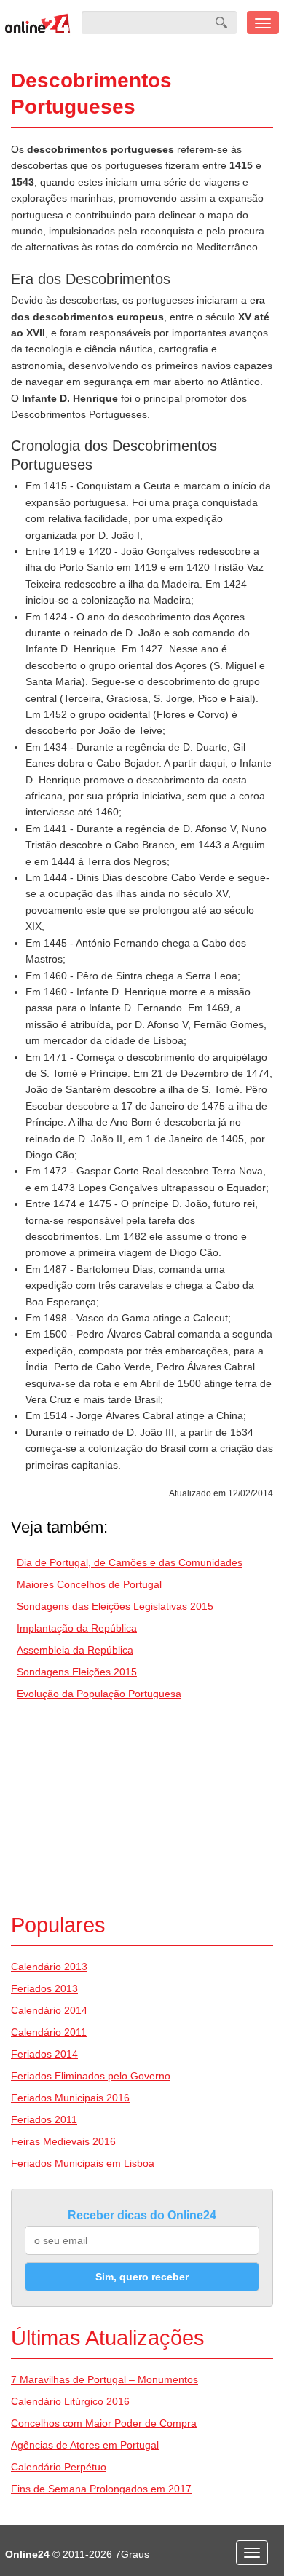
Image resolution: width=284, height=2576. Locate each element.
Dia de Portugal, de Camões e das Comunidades (130, 1562)
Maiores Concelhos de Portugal (89, 1584)
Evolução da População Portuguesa (99, 1694)
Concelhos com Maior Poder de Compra (104, 2423)
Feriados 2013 (44, 1988)
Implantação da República (77, 1628)
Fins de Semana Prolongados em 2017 (101, 2489)
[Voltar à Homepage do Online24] (38, 23)
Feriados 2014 (44, 2054)
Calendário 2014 (49, 2010)
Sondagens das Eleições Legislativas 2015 (115, 1606)
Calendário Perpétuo (59, 2467)
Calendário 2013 (49, 1967)
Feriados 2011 (44, 2119)
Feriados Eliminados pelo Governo (91, 2076)
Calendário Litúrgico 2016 (70, 2401)
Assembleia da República (75, 1650)
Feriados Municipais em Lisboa (83, 2163)
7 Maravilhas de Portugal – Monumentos (104, 2379)
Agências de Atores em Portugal (85, 2445)
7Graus (132, 2554)
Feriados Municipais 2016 (70, 2098)
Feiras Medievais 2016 (63, 2141)
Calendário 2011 (49, 2032)
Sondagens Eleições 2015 (77, 1672)
